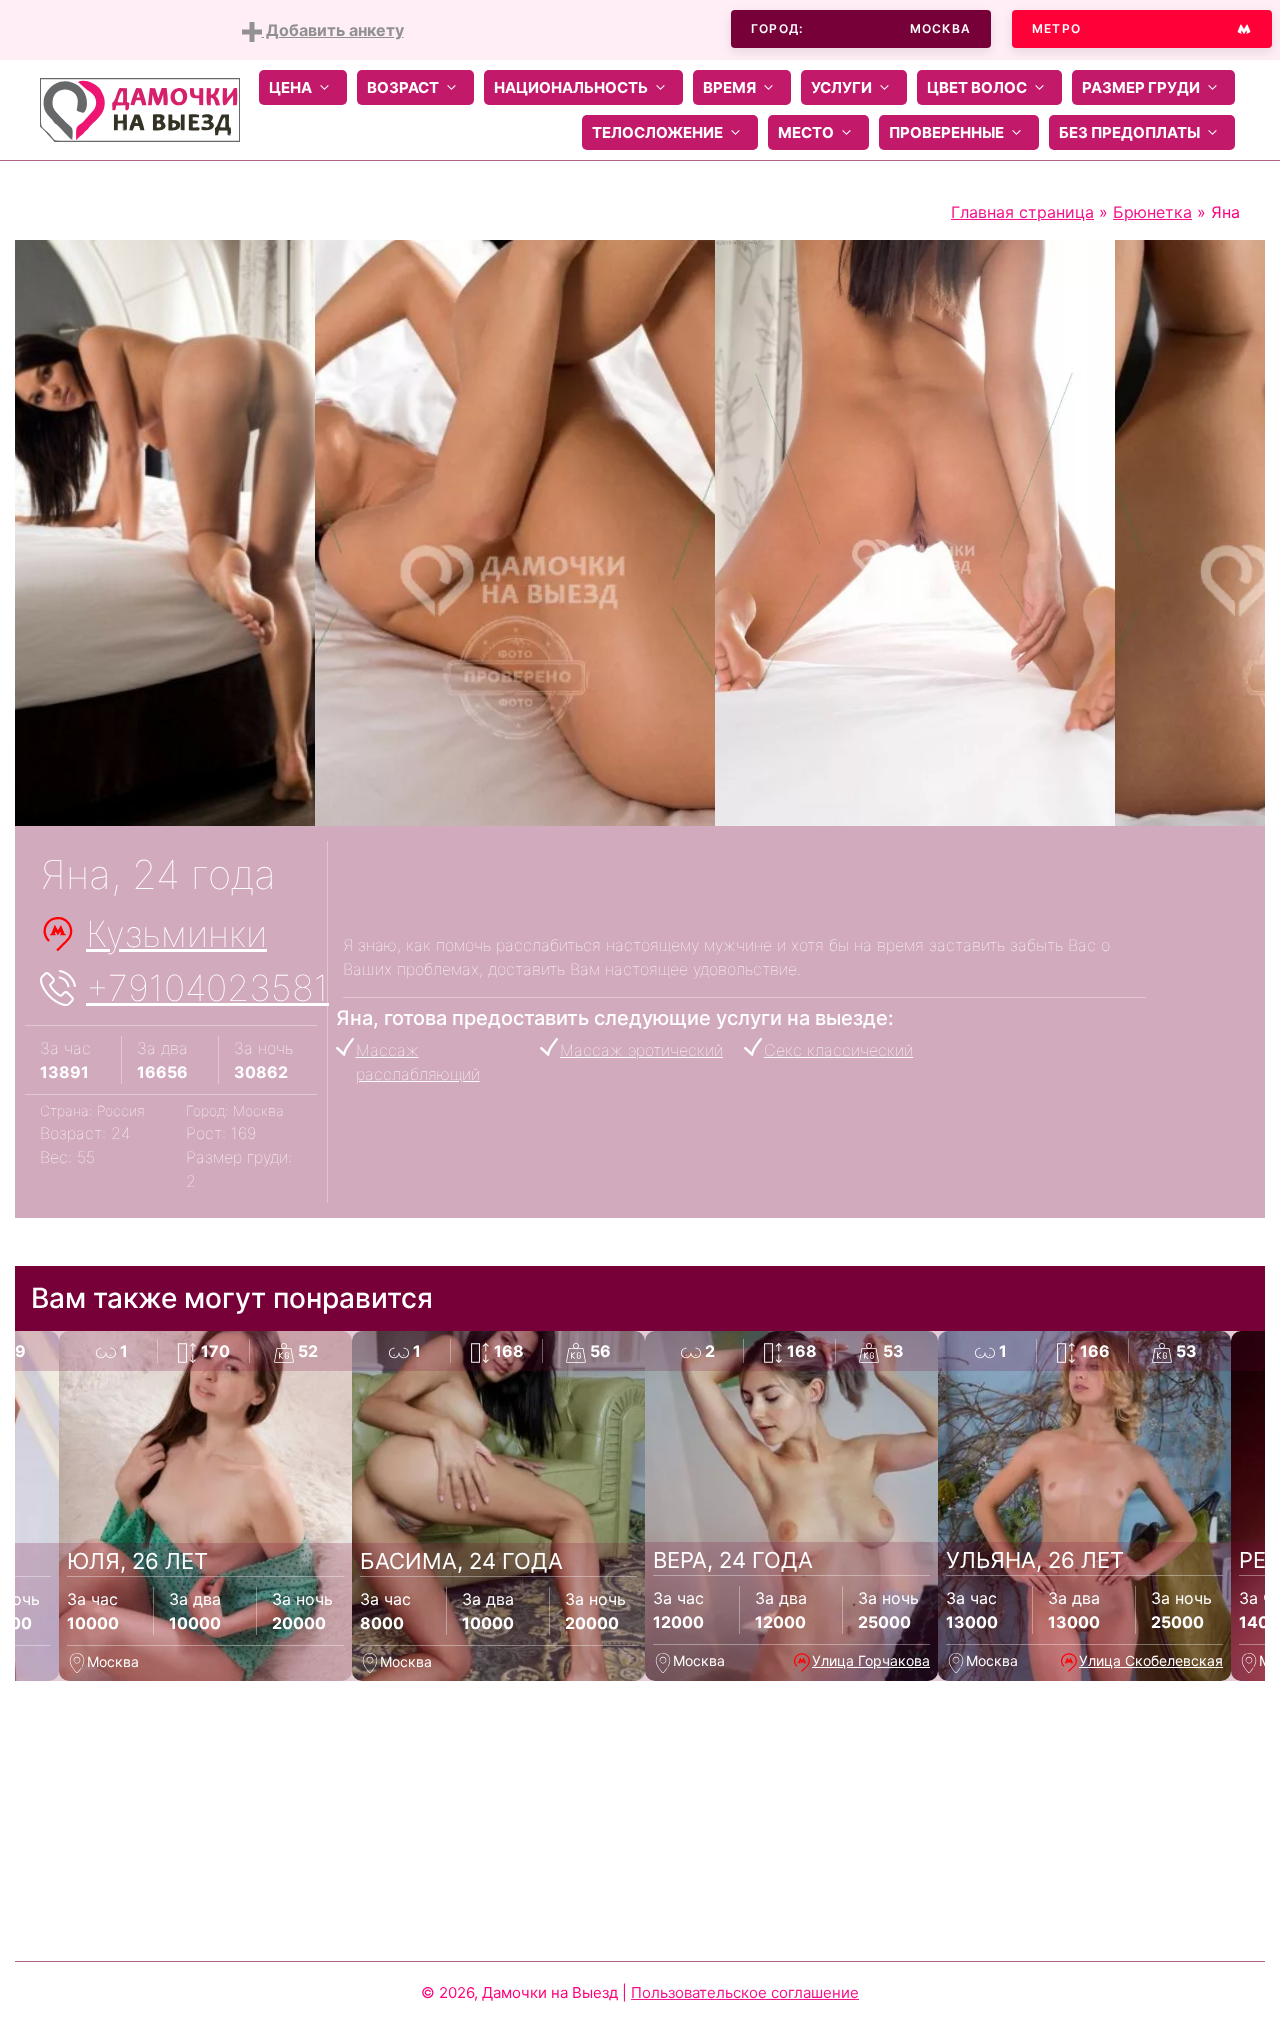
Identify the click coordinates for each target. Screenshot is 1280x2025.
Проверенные (946, 132)
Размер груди (1141, 87)
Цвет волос (977, 87)
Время (729, 87)
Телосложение (657, 132)
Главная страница (1022, 212)
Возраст (403, 87)
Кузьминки (176, 934)
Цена (290, 87)
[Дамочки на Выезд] (140, 108)
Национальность (571, 87)
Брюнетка (1152, 212)
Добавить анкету (333, 30)
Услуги (841, 87)
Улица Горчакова (871, 1660)
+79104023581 (207, 988)
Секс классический (838, 1050)
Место (806, 132)
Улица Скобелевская (1151, 1660)
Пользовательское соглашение (745, 1992)
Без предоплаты (1129, 132)
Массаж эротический (641, 1050)
